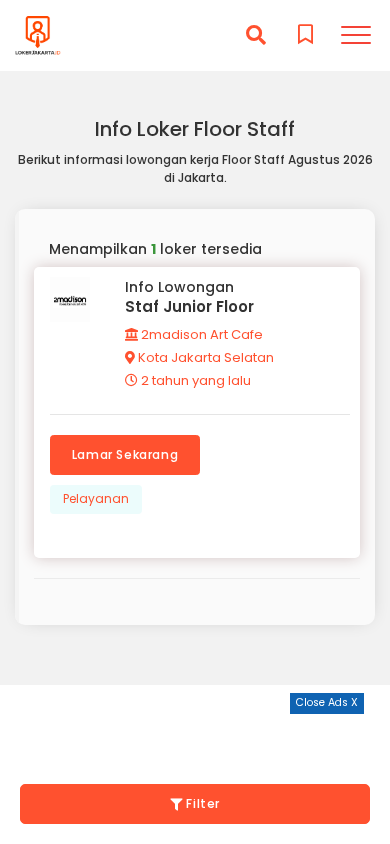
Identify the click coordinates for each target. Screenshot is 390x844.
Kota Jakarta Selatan (204, 357)
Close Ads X (327, 702)
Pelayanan (96, 498)
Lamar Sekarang (125, 454)
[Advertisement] (195, 739)
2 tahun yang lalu (194, 380)
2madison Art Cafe (200, 334)
